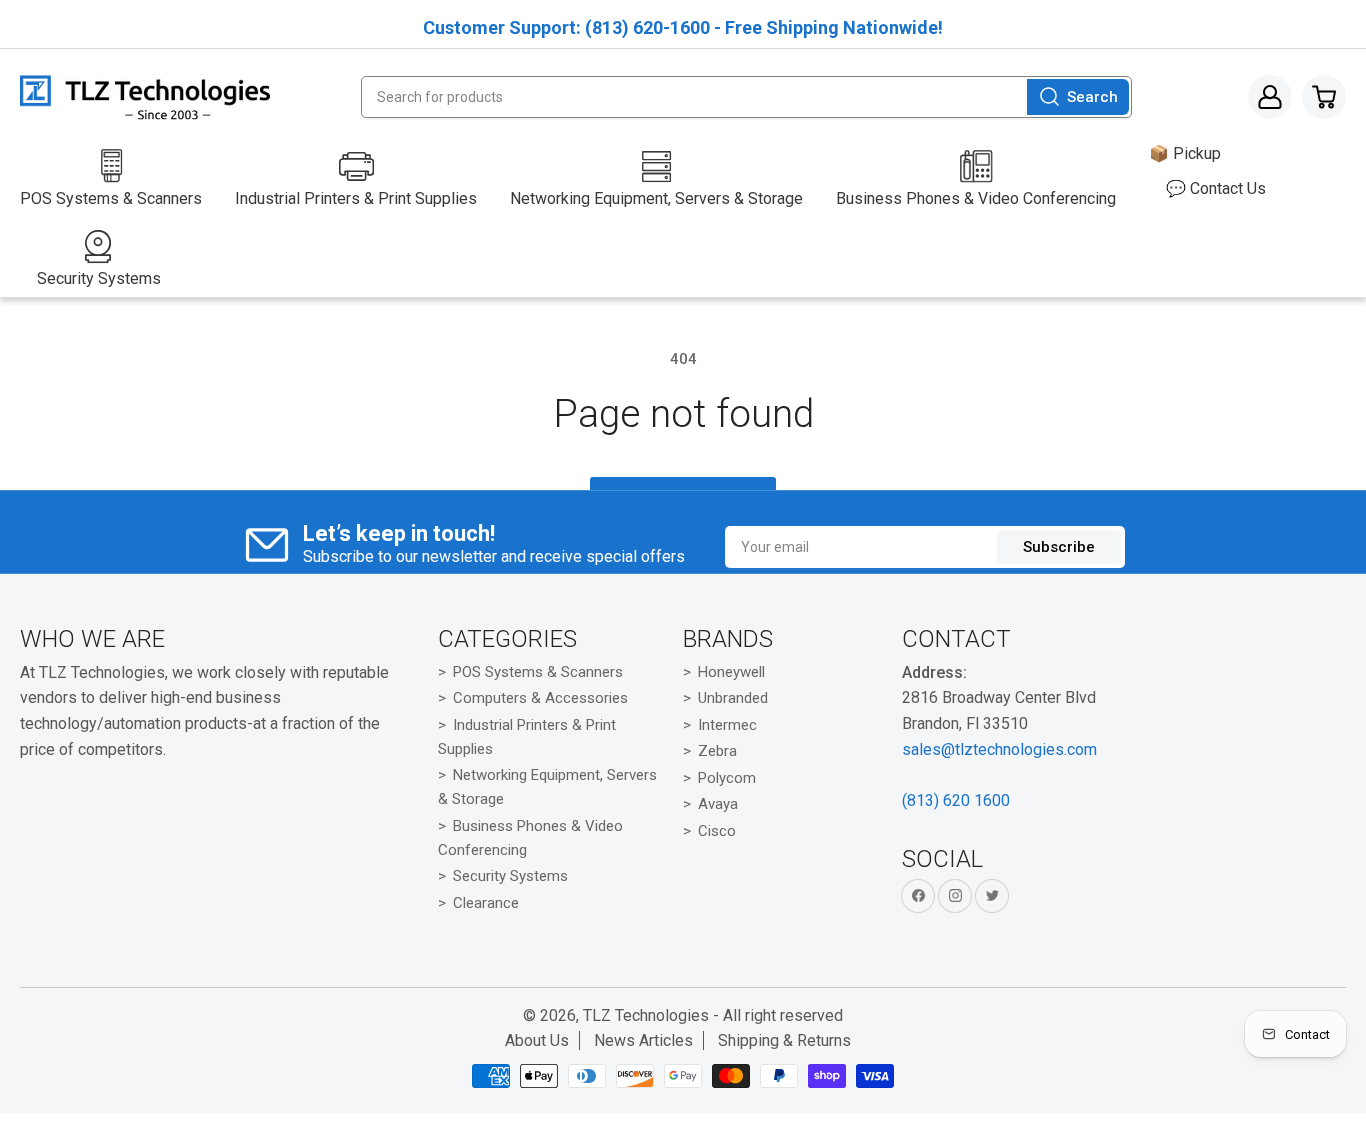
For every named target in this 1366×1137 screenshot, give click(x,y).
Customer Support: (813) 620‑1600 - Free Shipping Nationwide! (683, 27)
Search (1092, 97)
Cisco (717, 831)
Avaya (718, 804)
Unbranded (733, 698)
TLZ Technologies (646, 1015)
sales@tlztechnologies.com (999, 749)
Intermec (727, 725)
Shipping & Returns (784, 1040)
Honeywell (731, 672)
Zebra (717, 751)
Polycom (727, 778)
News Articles (643, 1040)
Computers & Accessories (540, 698)
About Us (537, 1040)
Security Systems (510, 876)
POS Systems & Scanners (538, 672)
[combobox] (747, 97)
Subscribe (1059, 547)
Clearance (486, 903)
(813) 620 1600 (956, 800)
